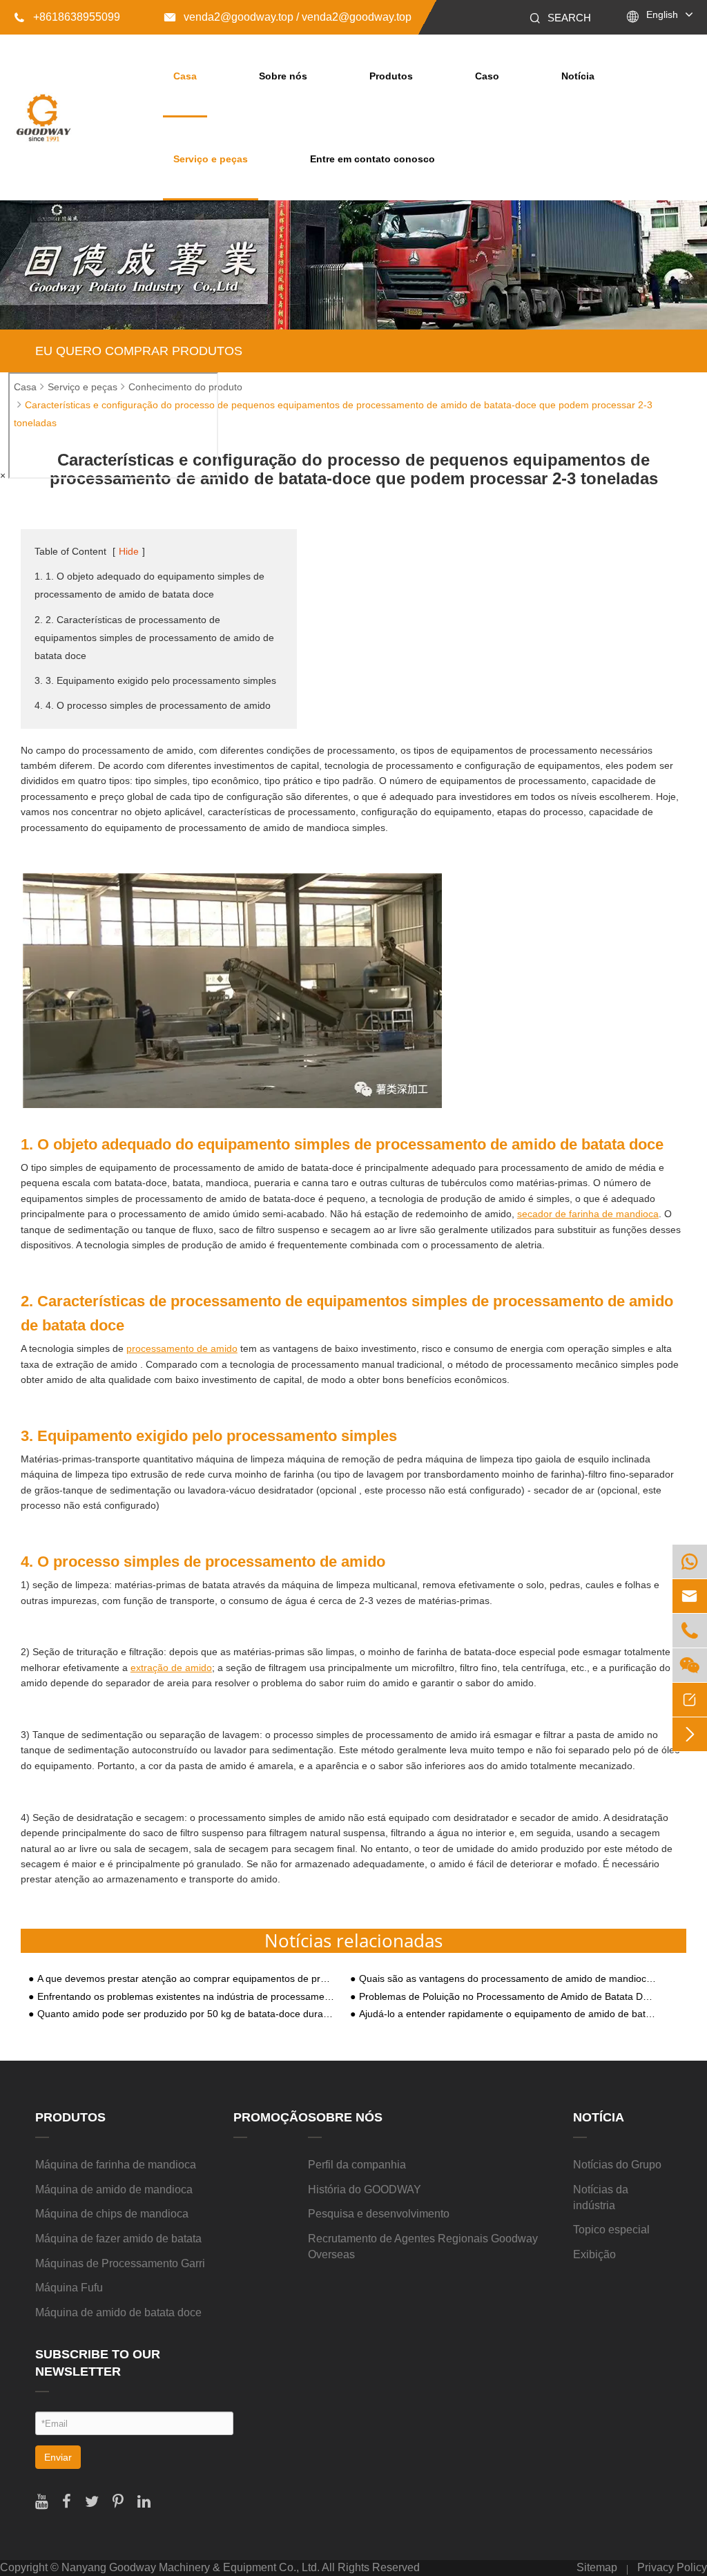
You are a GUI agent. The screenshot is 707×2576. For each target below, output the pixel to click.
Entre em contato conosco (372, 159)
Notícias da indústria (601, 2197)
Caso (487, 76)
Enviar (58, 2457)
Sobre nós (283, 76)
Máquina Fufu (69, 2288)
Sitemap (597, 2567)
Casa (185, 76)
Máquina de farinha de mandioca (116, 2165)
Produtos (391, 76)
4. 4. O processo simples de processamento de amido (153, 705)
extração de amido (171, 1668)
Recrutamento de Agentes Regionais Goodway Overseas (423, 2246)
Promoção (271, 2117)
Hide (129, 551)
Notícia (578, 76)
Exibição (594, 2254)
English (662, 15)
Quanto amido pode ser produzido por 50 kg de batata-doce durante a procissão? (186, 2014)
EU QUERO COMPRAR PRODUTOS (139, 351)
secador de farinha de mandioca (588, 1214)
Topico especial (611, 2230)
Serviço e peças (211, 159)
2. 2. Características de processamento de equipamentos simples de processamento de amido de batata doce (154, 638)
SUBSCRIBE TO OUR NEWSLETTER (98, 2363)
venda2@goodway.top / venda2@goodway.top (288, 17)
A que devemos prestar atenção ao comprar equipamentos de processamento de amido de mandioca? (186, 1979)
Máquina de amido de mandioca (114, 2189)
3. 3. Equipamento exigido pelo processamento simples (155, 680)
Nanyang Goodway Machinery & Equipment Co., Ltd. (191, 2567)
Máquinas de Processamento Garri (120, 2263)
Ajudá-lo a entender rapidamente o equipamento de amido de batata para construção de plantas (508, 2014)
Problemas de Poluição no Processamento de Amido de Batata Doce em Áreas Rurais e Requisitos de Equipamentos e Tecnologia (508, 1997)
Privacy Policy (672, 2567)
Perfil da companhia (357, 2165)
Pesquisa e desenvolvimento (379, 2214)
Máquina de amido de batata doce (118, 2312)
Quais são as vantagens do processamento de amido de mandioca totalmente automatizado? (508, 1979)
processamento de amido (182, 1348)
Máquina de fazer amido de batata (118, 2239)
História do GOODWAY (365, 2189)
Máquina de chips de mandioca (112, 2214)
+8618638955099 (67, 17)
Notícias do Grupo (617, 2165)
